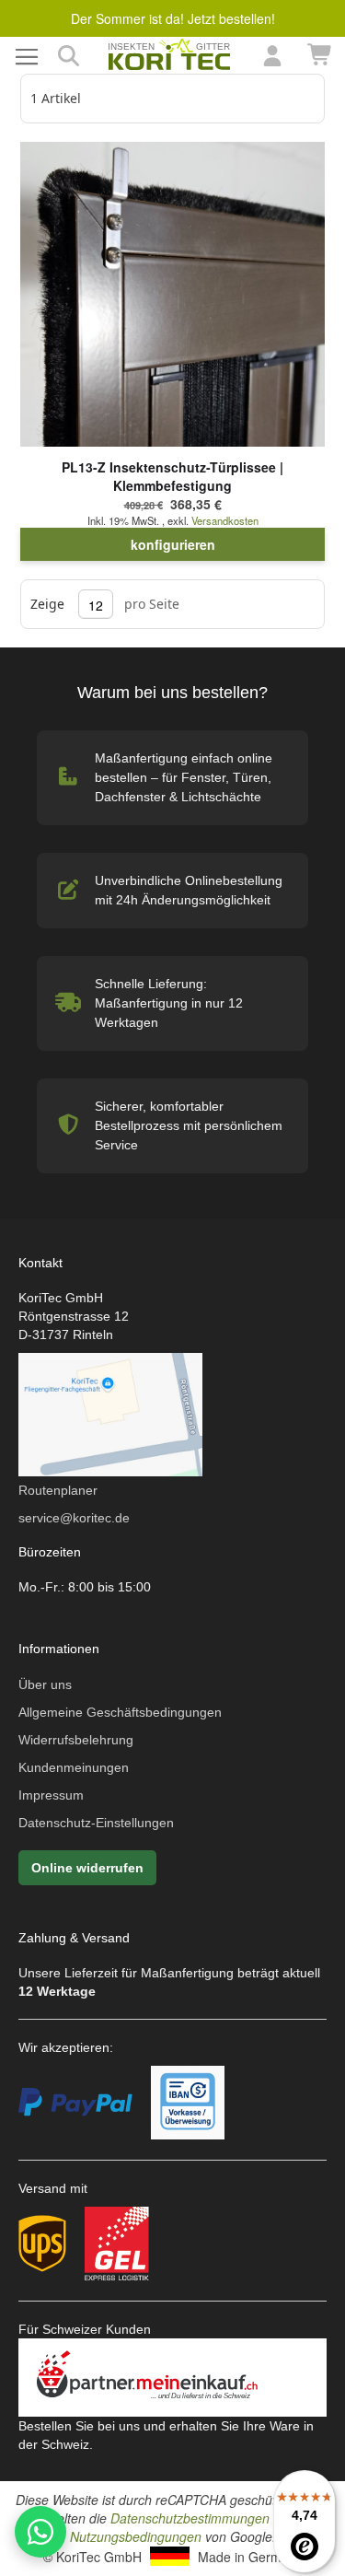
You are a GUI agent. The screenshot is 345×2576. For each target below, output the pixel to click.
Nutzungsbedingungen (136, 2536)
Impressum (51, 1795)
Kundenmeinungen (74, 1767)
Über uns (45, 1684)
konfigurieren (173, 544)
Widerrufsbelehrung (76, 1740)
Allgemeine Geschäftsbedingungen (120, 1712)
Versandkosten (225, 520)
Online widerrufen (87, 1868)
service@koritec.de (74, 1518)
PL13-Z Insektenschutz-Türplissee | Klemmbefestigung (172, 476)
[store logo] (171, 55)
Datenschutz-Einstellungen (96, 1823)
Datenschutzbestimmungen (190, 2518)
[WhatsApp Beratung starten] (40, 2532)
